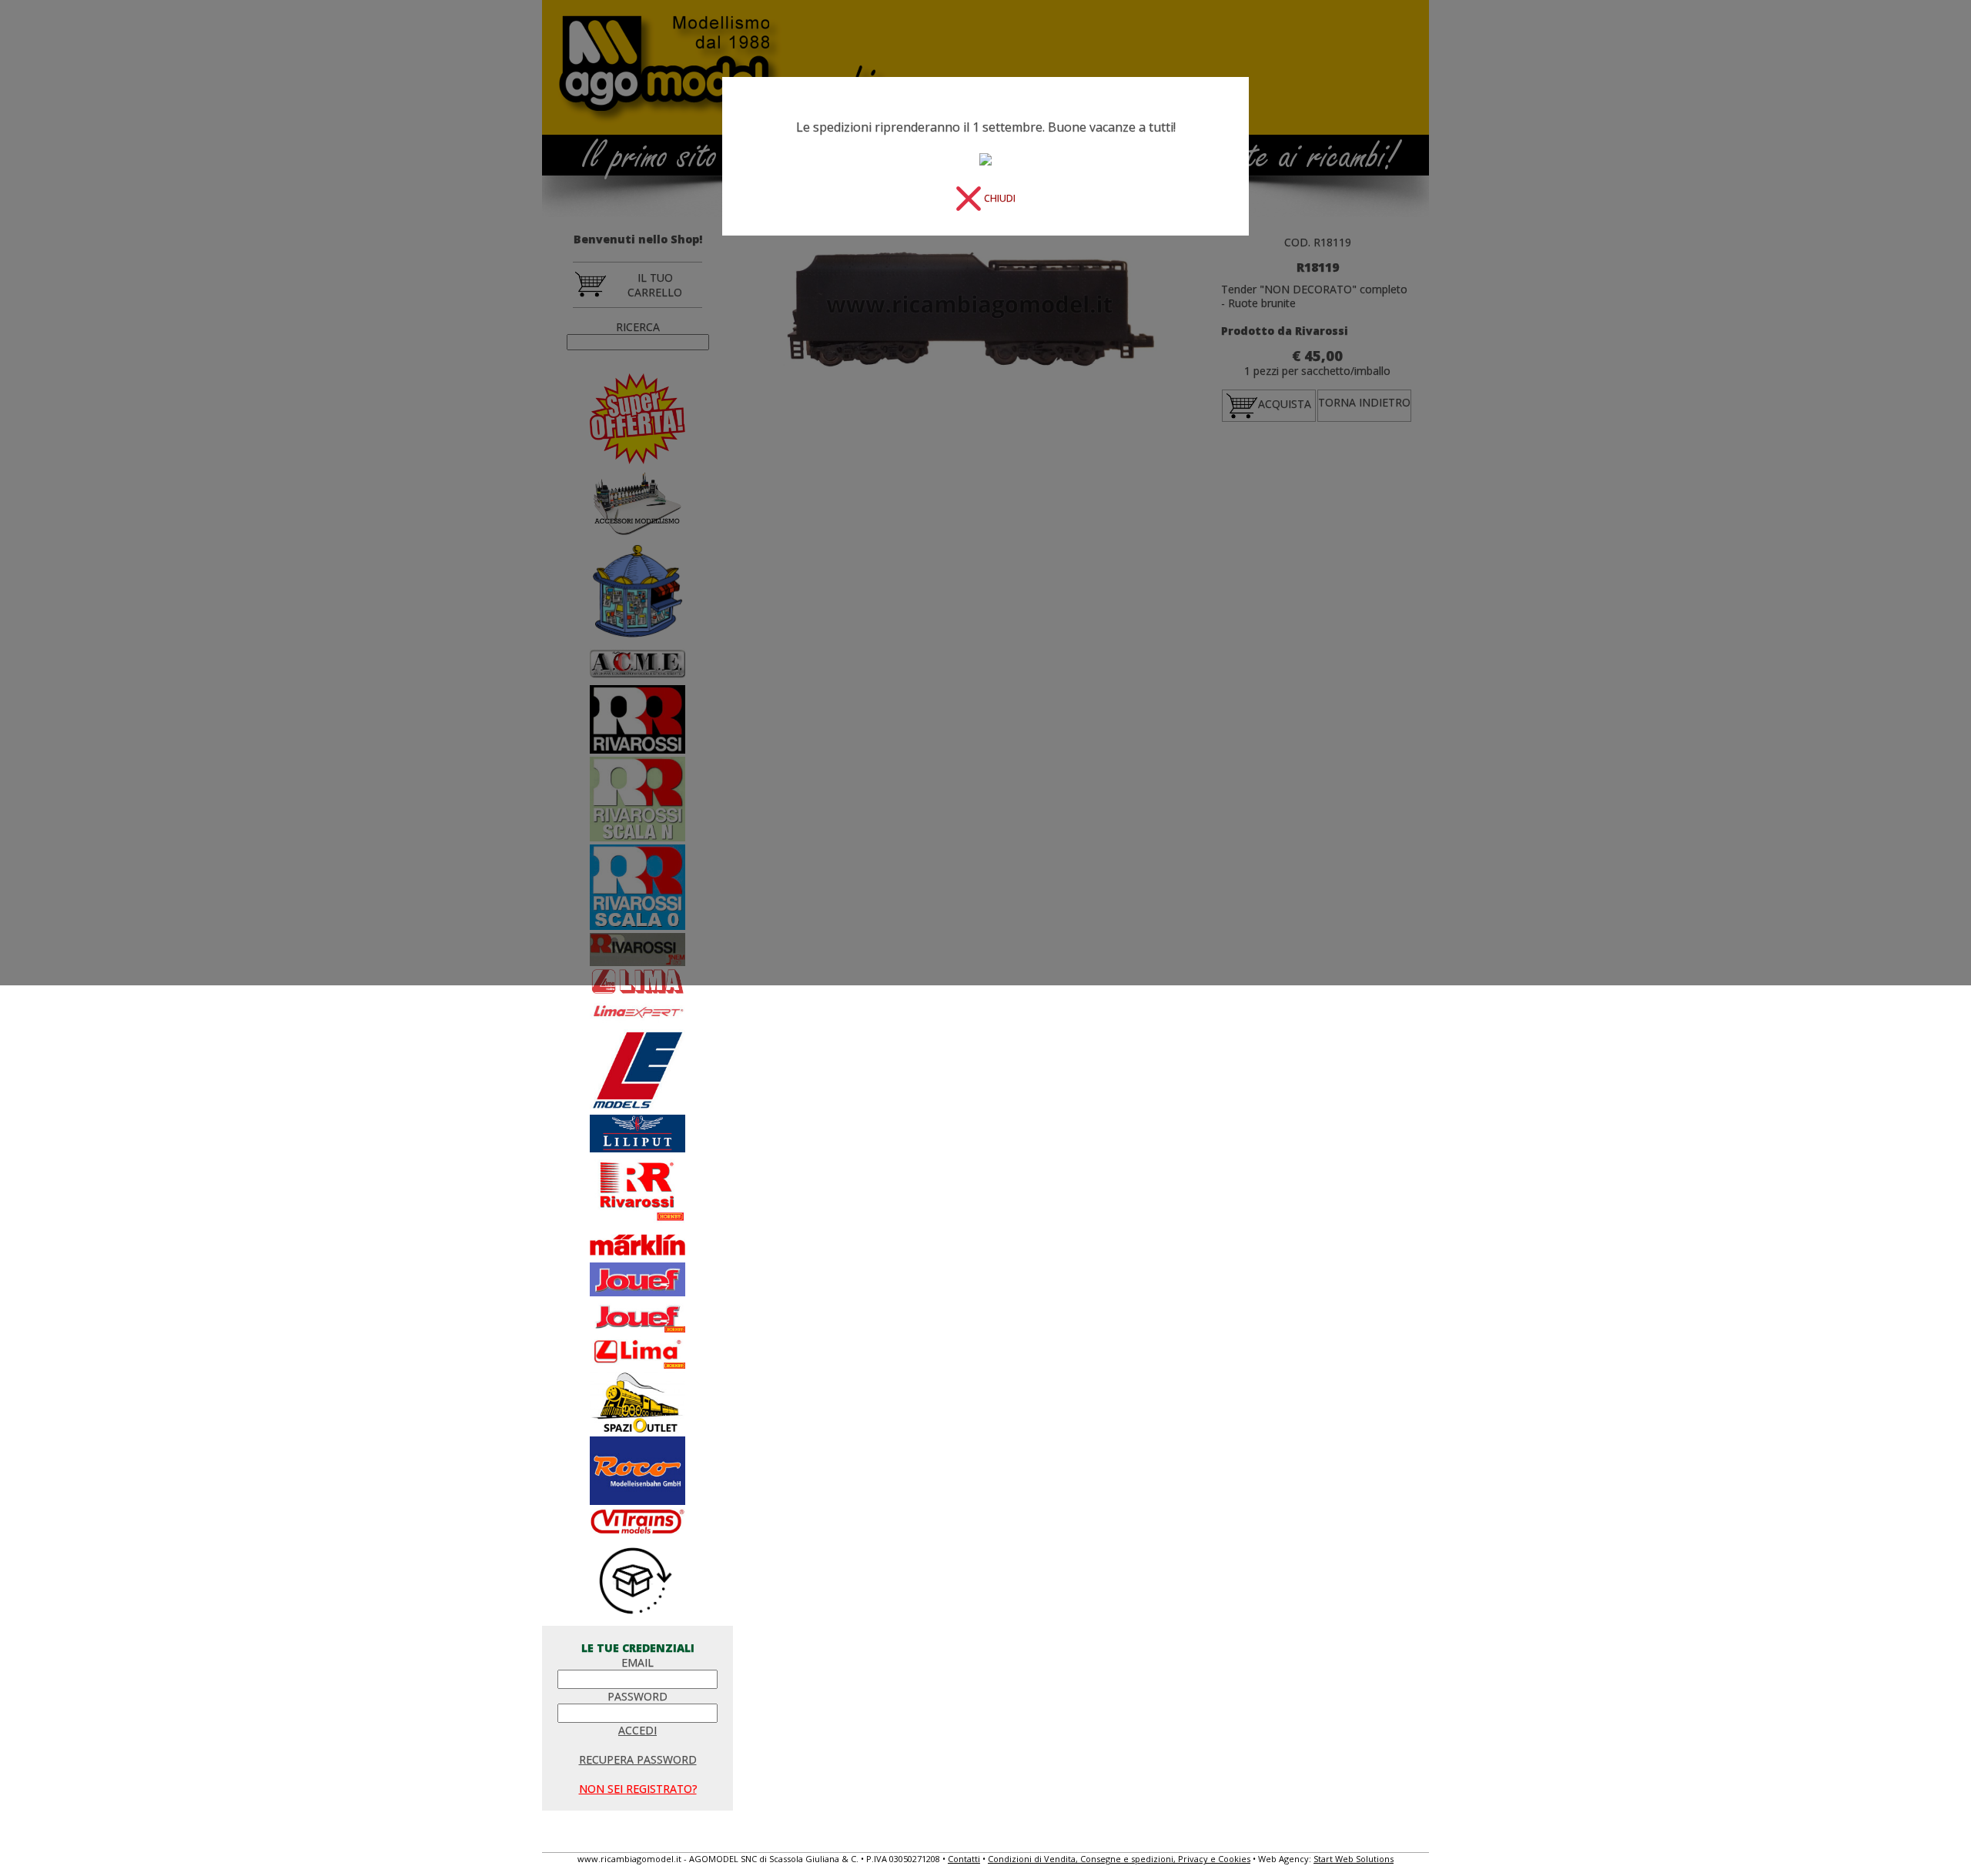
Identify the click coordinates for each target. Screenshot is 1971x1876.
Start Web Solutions (1354, 1859)
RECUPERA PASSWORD (638, 1759)
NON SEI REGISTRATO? (638, 1789)
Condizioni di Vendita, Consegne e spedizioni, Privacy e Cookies (1119, 1859)
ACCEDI (637, 1730)
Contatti (964, 1859)
